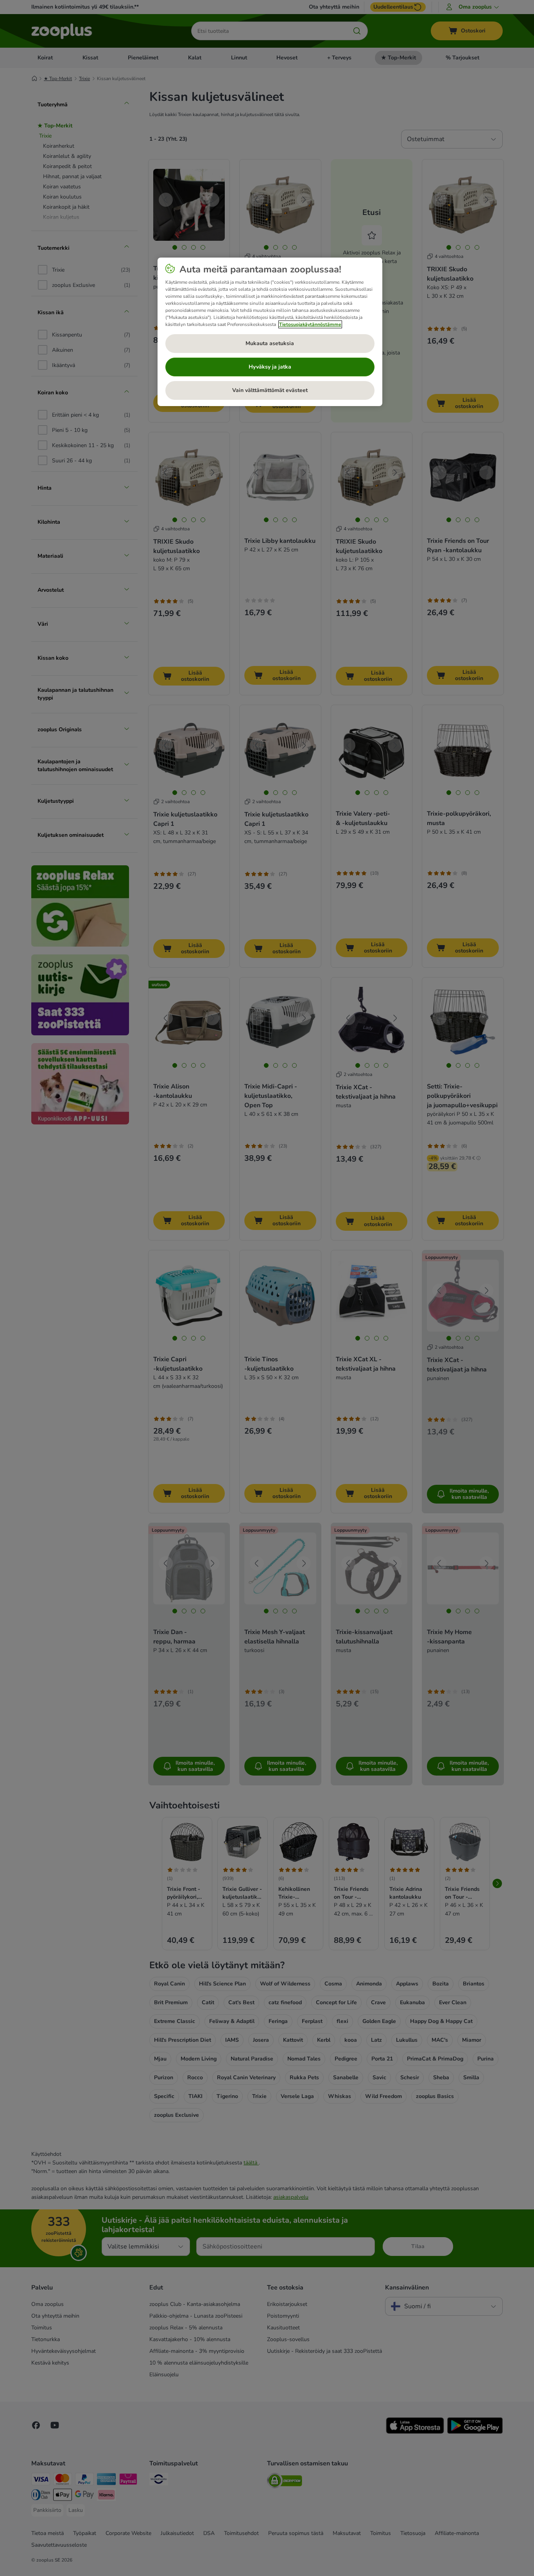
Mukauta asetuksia (270, 343)
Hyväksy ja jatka (270, 367)
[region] (270, 332)
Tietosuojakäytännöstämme (310, 324)
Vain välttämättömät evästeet (270, 390)
